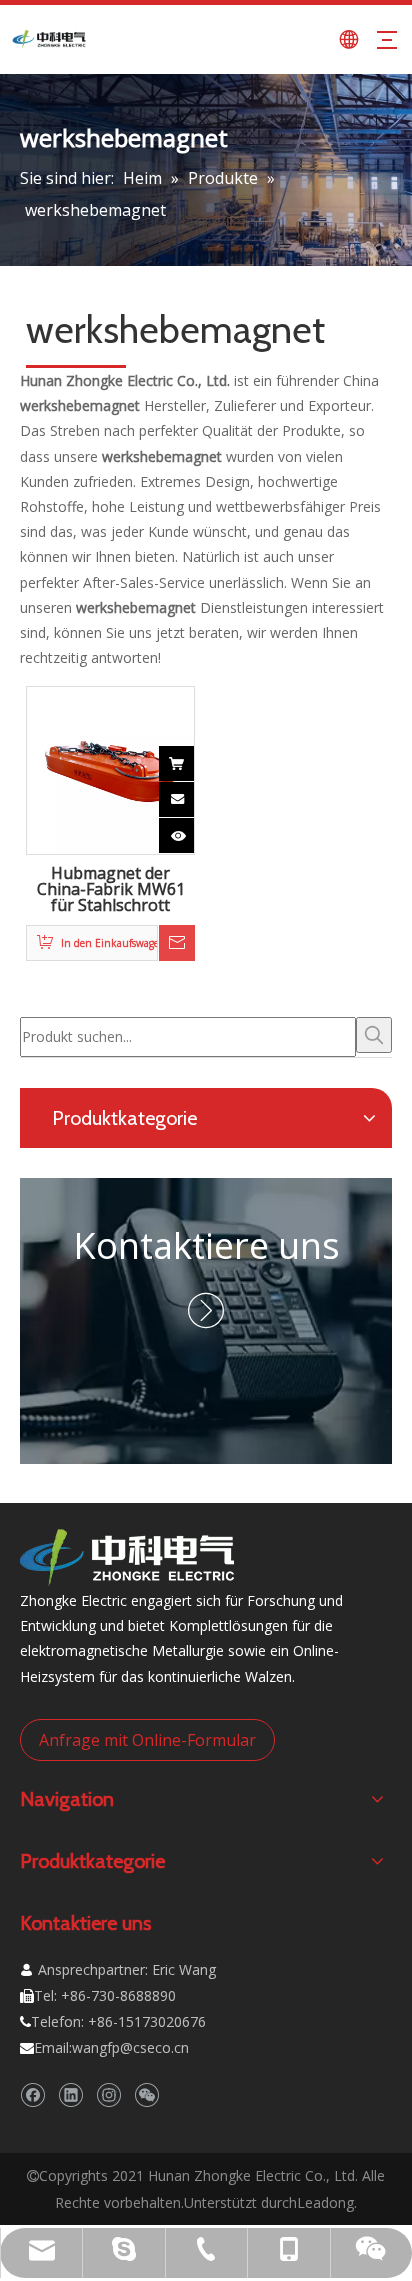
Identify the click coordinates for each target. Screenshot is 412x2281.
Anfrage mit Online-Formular (147, 1740)
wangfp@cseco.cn (130, 2047)
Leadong (325, 2202)
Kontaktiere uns (206, 1245)
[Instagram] (108, 2095)
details (193, 830)
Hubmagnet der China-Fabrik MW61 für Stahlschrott (111, 890)
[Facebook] (32, 2095)
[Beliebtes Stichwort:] (374, 1035)
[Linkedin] (70, 2095)
